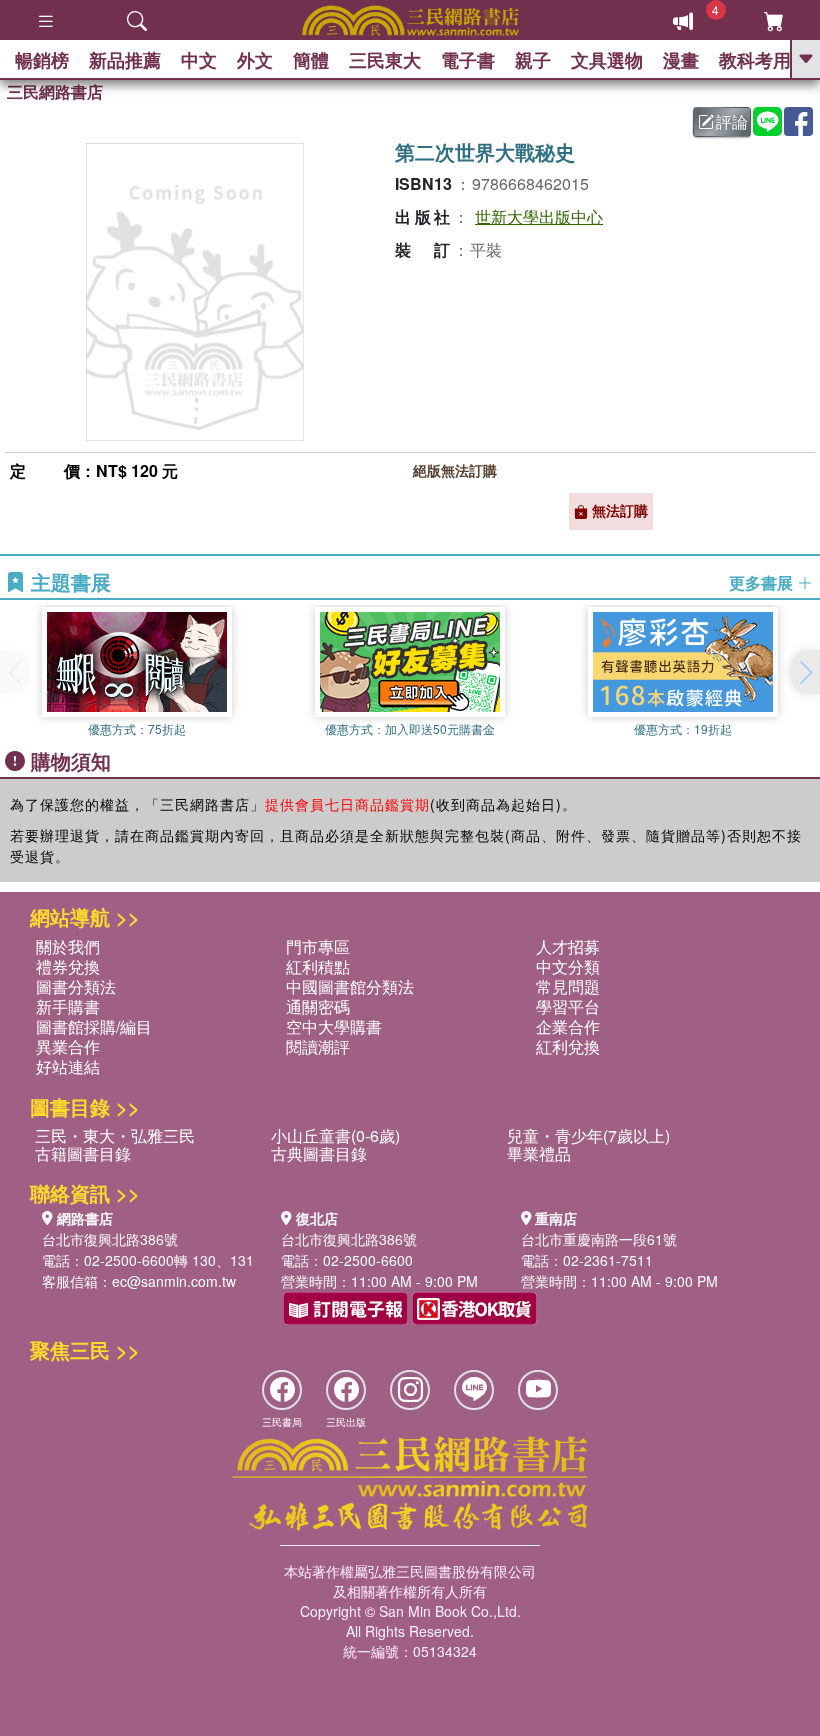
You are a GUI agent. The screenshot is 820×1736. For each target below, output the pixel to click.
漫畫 (681, 60)
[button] (805, 672)
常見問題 (568, 986)
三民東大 (385, 60)
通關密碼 (318, 1006)
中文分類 (568, 966)
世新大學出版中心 (539, 216)
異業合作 (68, 1046)
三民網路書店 (55, 91)
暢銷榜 (42, 60)
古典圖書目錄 (319, 1153)
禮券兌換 (68, 966)
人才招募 (568, 946)
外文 (255, 60)
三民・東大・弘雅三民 (115, 1135)
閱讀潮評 (318, 1046)
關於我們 (68, 946)
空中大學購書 (334, 1026)
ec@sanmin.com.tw (174, 1281)
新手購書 (68, 1006)
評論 (732, 121)
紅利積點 (318, 966)
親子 (533, 60)
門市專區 (318, 946)
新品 (125, 60)
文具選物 (607, 60)
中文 (199, 60)
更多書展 (763, 583)
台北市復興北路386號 (110, 1239)
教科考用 (755, 60)
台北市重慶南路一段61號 (599, 1239)
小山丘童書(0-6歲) (335, 1135)
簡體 (311, 60)
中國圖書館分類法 (350, 986)
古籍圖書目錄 (83, 1153)
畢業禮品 (539, 1153)
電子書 (468, 60)
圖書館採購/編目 (94, 1026)
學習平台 (568, 1006)
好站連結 (68, 1066)
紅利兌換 (568, 1046)
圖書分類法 (76, 986)
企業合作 (568, 1026)
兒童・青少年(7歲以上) (588, 1135)
